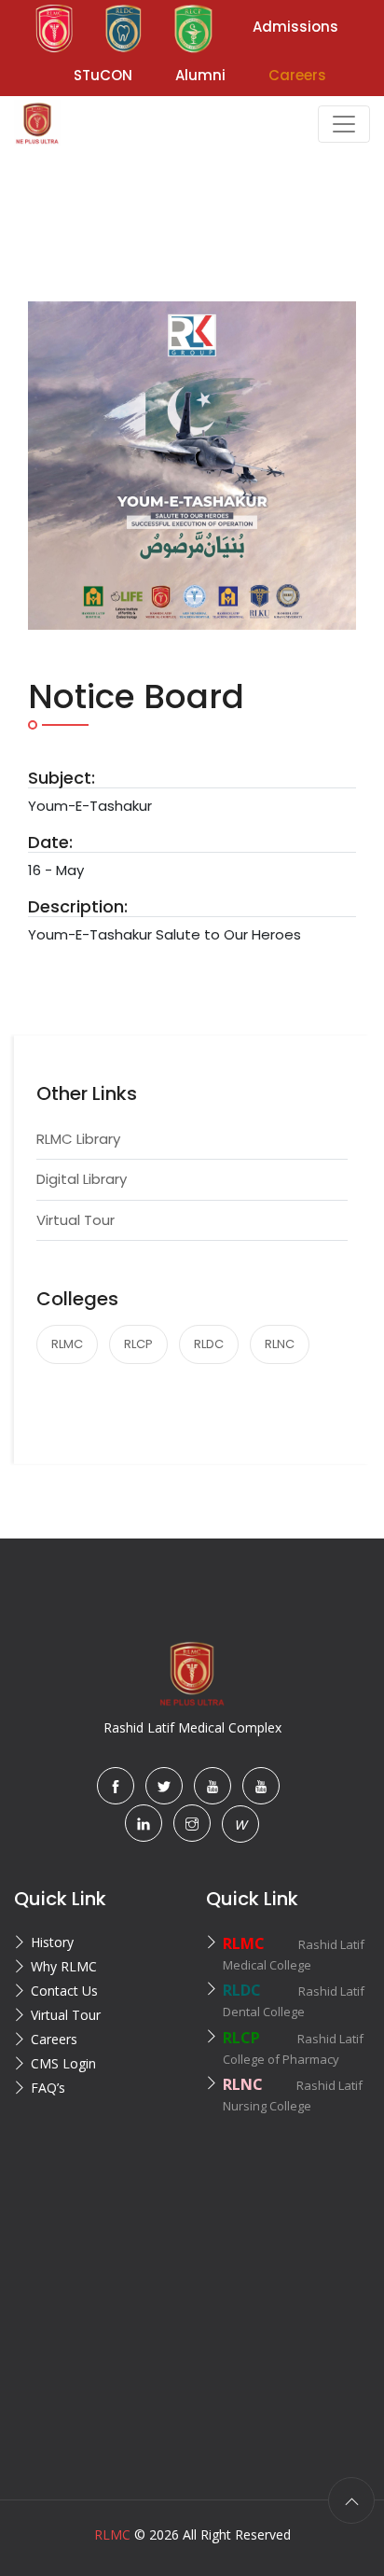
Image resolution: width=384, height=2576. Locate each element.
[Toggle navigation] (344, 124)
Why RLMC (64, 1966)
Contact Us (64, 1991)
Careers (54, 2039)
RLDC (209, 1344)
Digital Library (82, 1179)
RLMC (67, 1344)
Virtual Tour (75, 1220)
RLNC (280, 1344)
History (52, 1942)
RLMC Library (78, 1139)
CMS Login (63, 2063)
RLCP (138, 1344)
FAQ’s (48, 2088)
